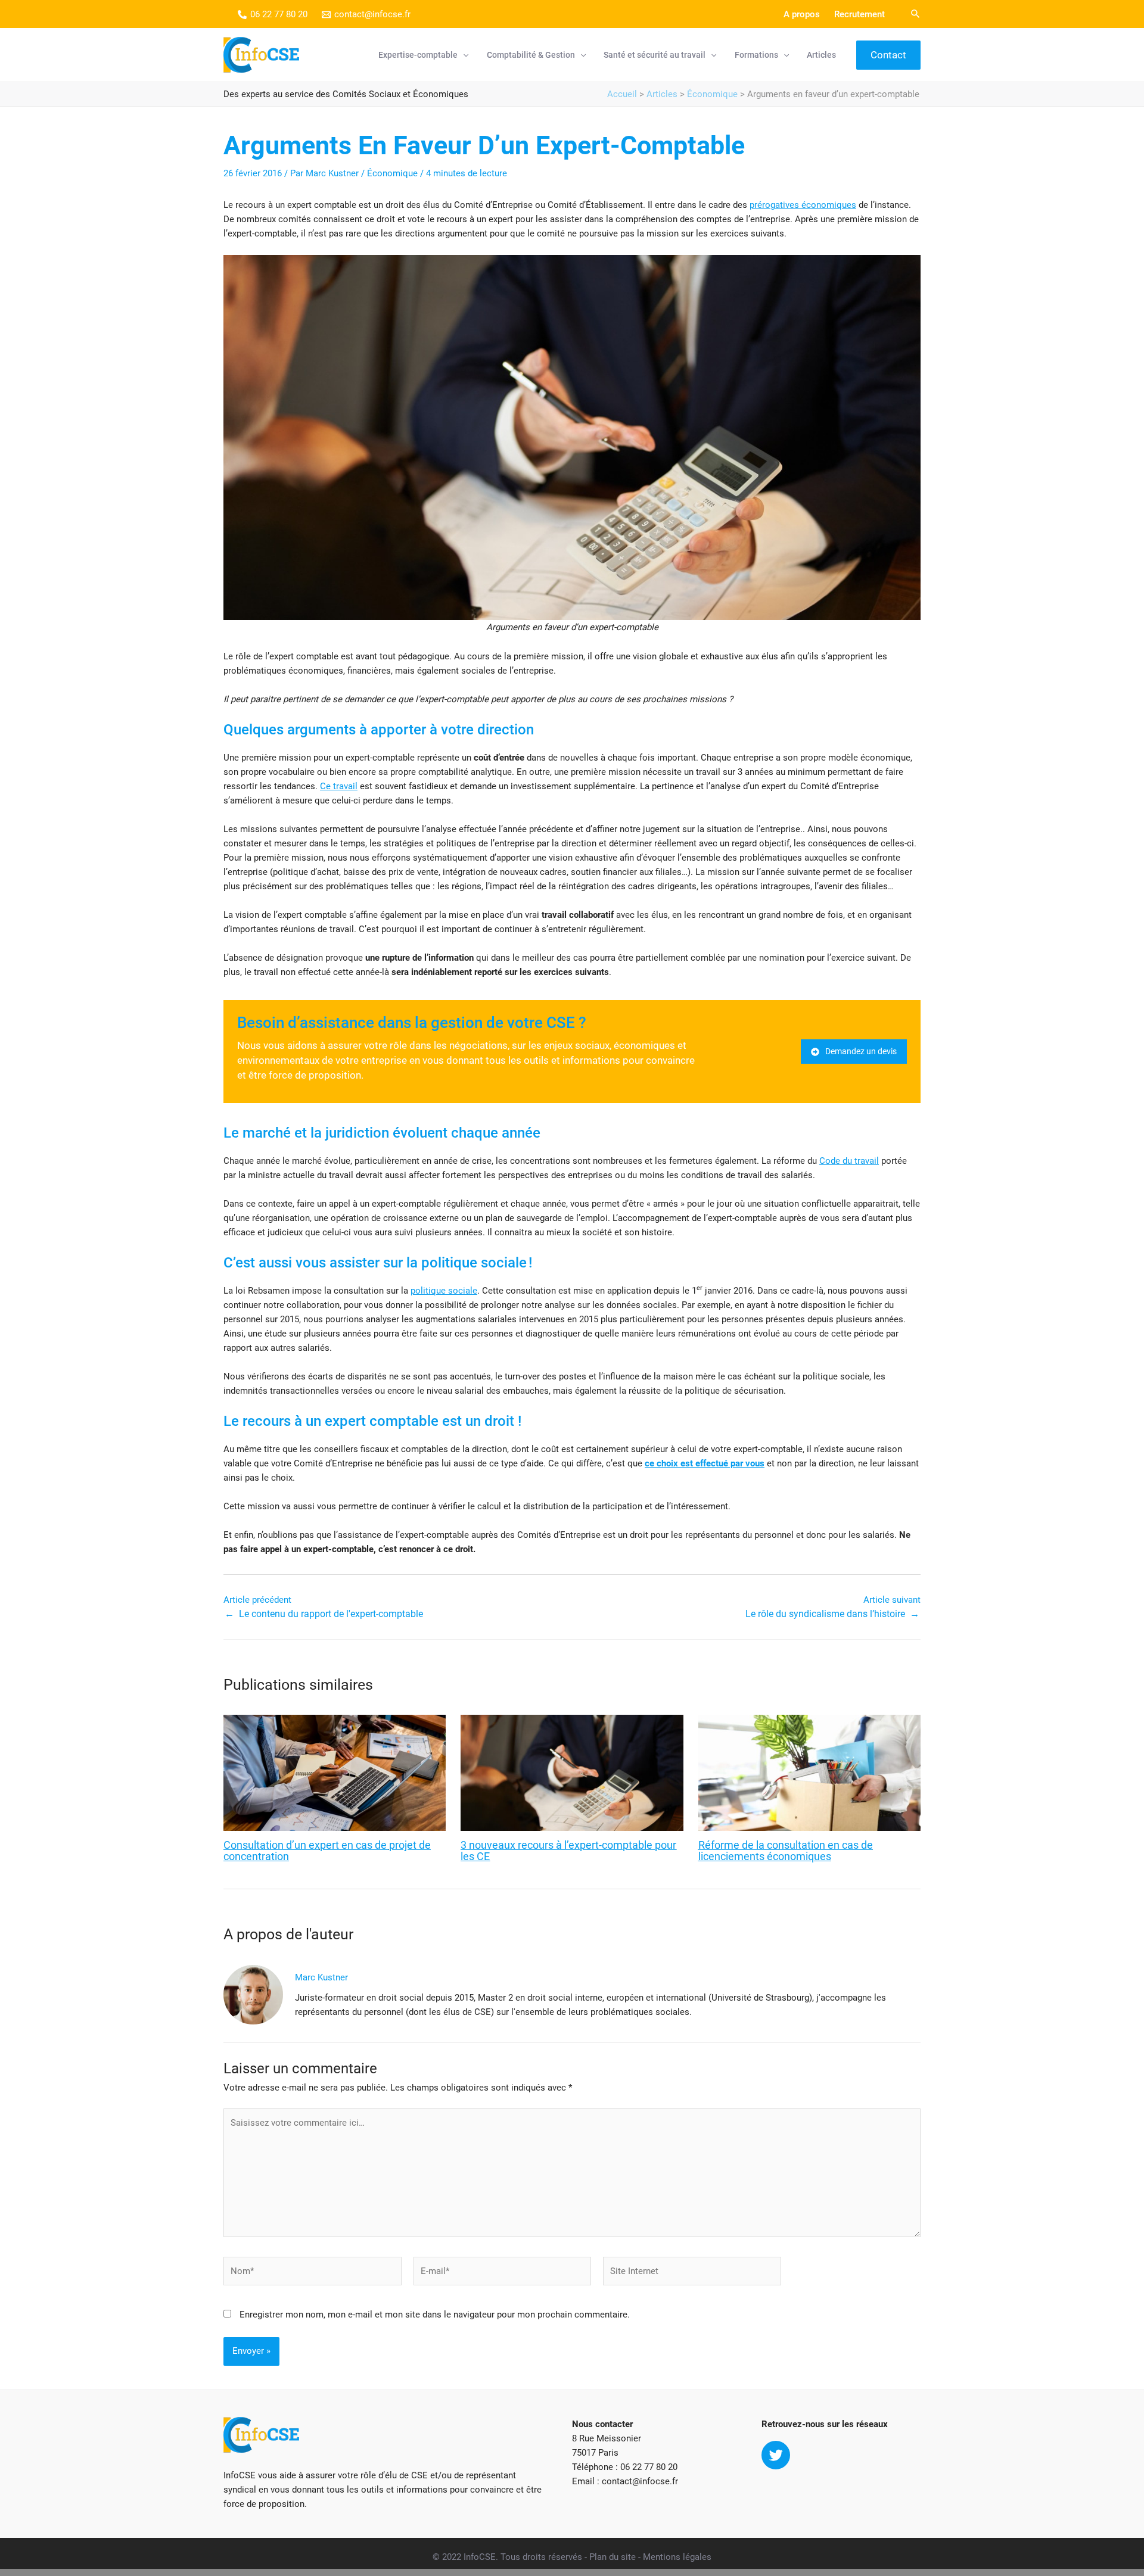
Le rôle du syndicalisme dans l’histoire (825, 1614)
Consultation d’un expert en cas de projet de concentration (327, 1851)
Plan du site (613, 2557)
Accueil (622, 94)
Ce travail (339, 786)
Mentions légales (677, 2557)
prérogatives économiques (803, 205)
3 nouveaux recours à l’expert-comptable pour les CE (568, 1851)
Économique (712, 94)
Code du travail (849, 1161)
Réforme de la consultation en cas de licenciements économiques (786, 1851)
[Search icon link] (916, 15)
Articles (662, 94)
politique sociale (444, 1291)
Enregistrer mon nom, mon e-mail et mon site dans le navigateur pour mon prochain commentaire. (435, 2315)
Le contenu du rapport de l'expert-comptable (331, 1614)
